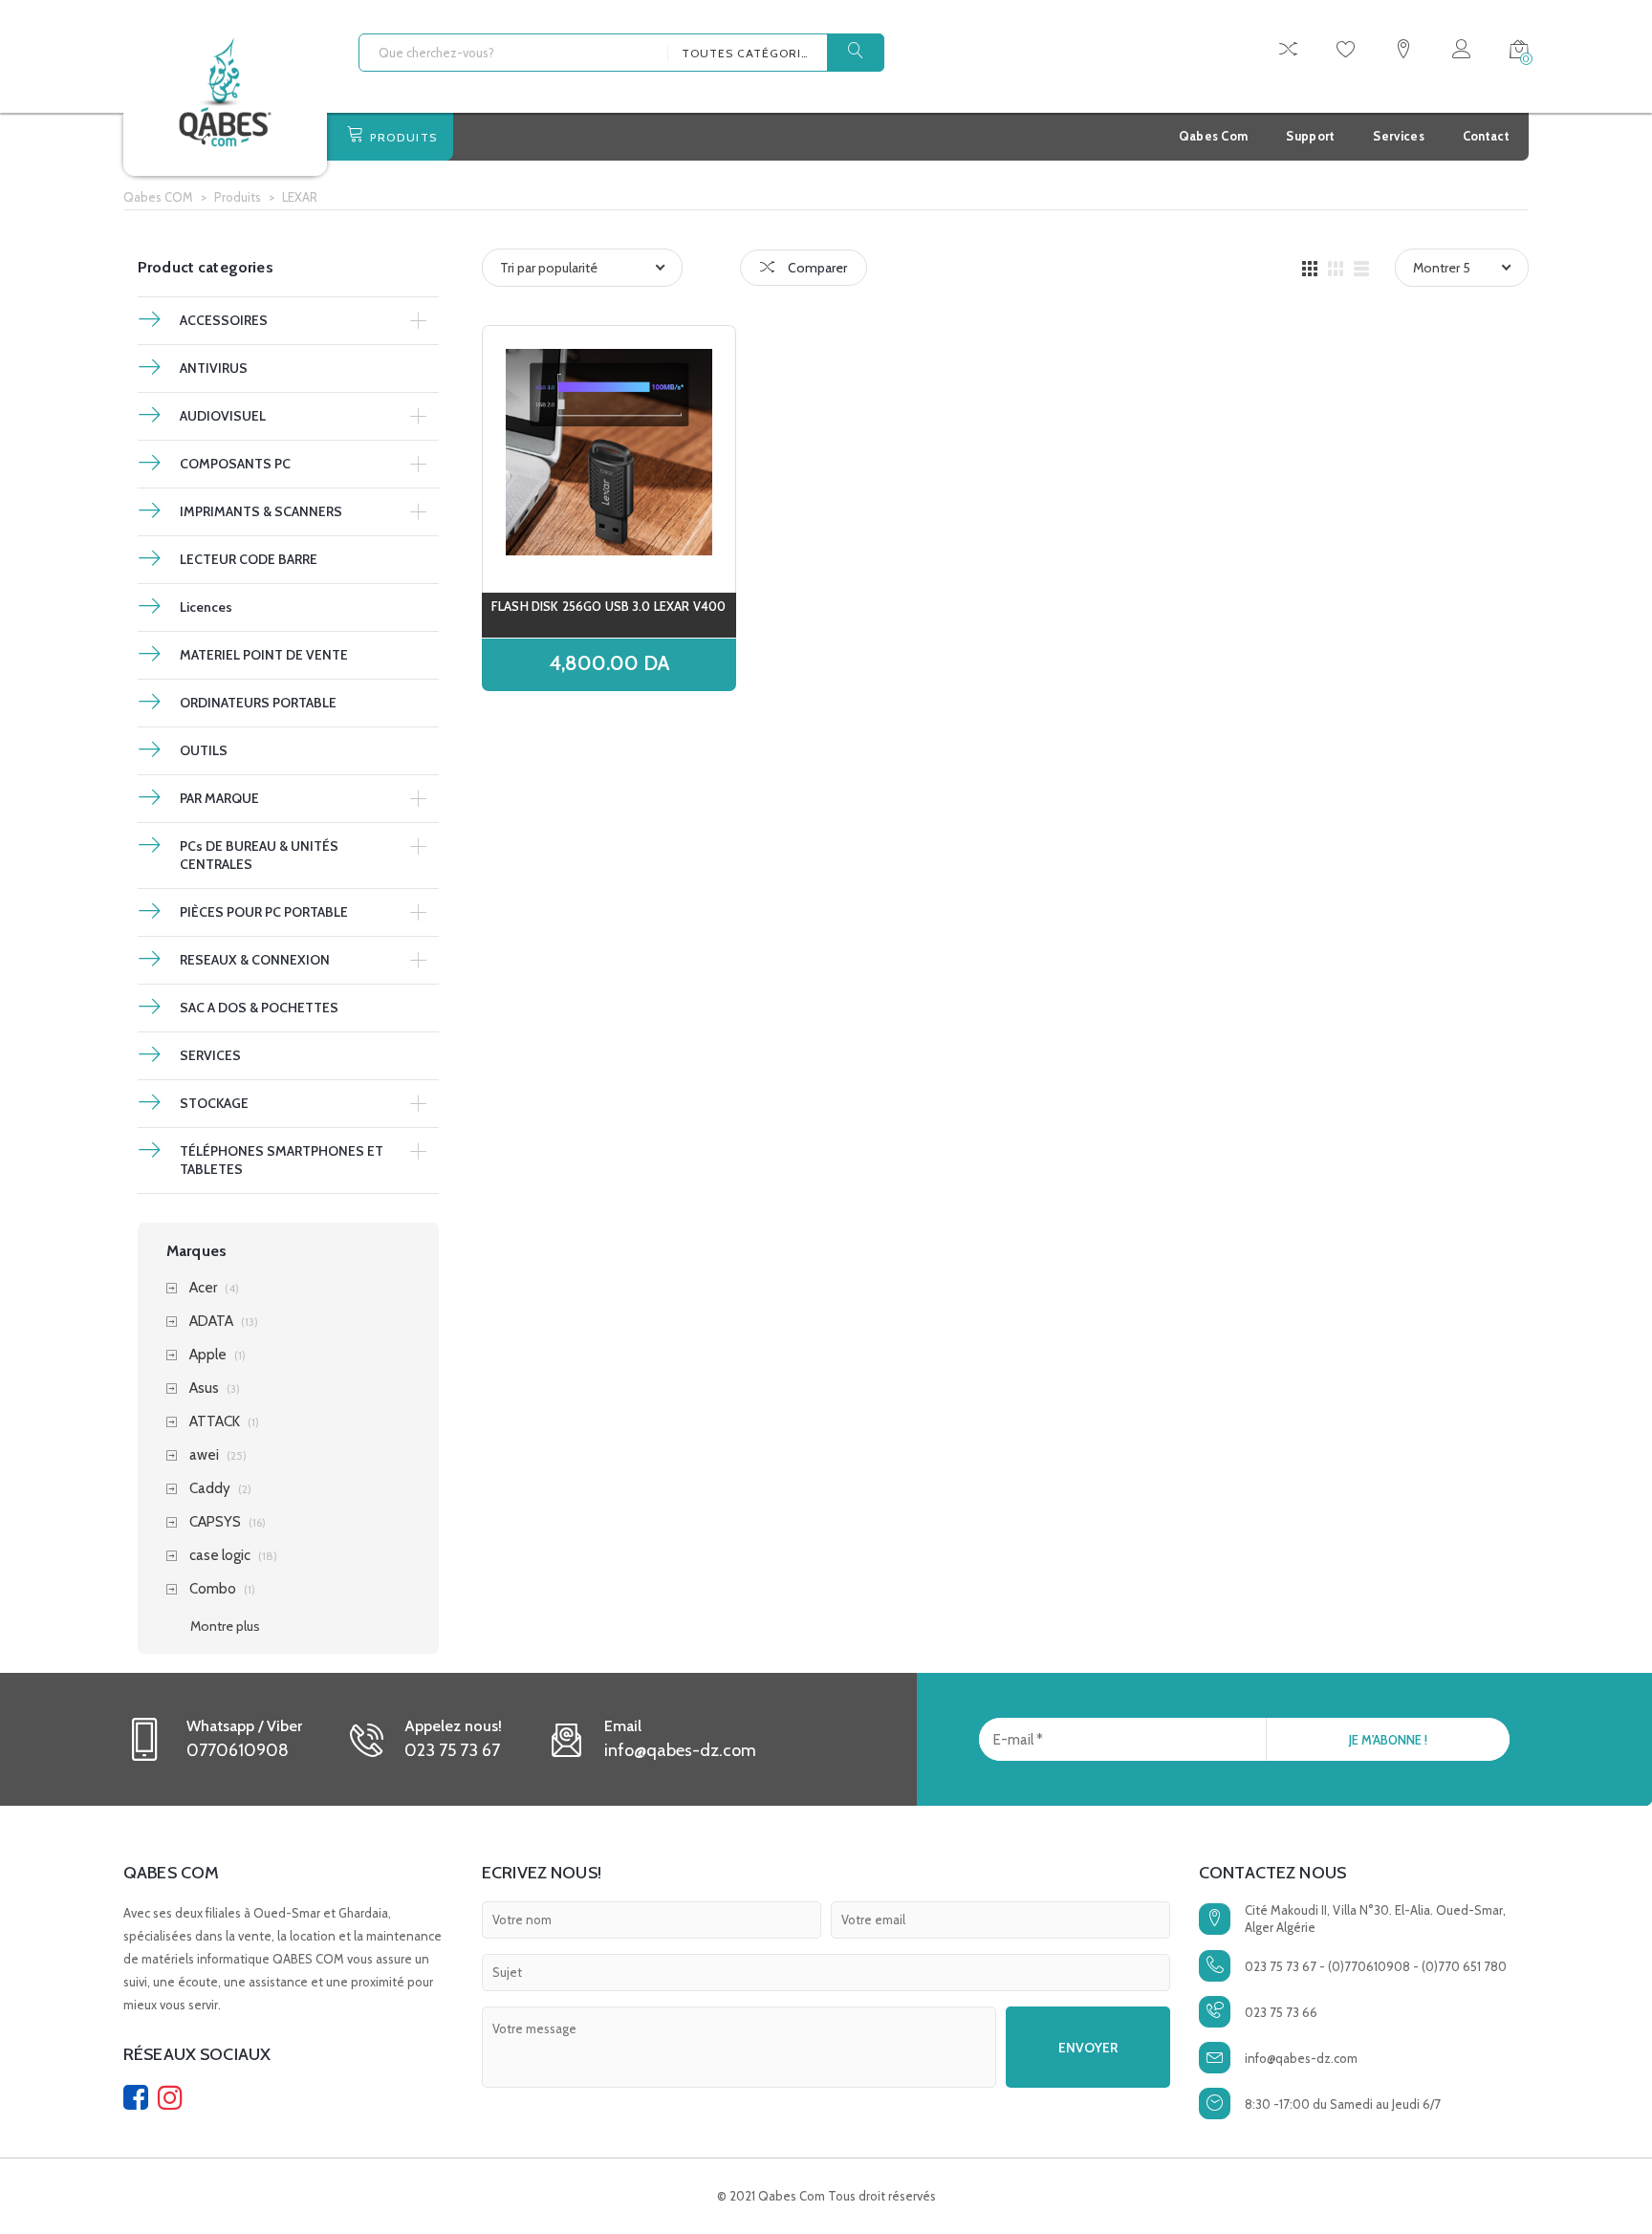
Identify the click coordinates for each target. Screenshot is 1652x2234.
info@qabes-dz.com (1301, 2058)
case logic (220, 1556)
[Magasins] (1403, 52)
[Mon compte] (1461, 52)
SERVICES (210, 1055)
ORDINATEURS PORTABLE (258, 703)
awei (204, 1455)
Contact (1486, 136)
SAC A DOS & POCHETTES (259, 1008)
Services (1398, 136)
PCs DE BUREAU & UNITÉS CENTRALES (259, 855)
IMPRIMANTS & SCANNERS (261, 511)
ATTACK (215, 1422)
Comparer (816, 268)
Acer (203, 1288)
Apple (208, 1355)
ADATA (211, 1322)
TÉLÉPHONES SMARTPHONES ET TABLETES (282, 1160)
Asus (204, 1388)
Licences (206, 607)
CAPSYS (215, 1522)
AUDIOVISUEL (223, 416)
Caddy (210, 1489)
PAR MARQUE (219, 798)
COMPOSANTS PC (235, 464)
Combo (213, 1589)
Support (1310, 136)
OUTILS (204, 750)
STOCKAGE (214, 1103)
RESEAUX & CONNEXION (255, 960)
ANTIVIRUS (214, 368)
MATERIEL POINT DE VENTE (264, 655)
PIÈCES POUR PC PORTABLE (264, 912)
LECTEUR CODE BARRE (249, 559)
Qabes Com (1214, 136)
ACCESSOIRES (224, 320)
